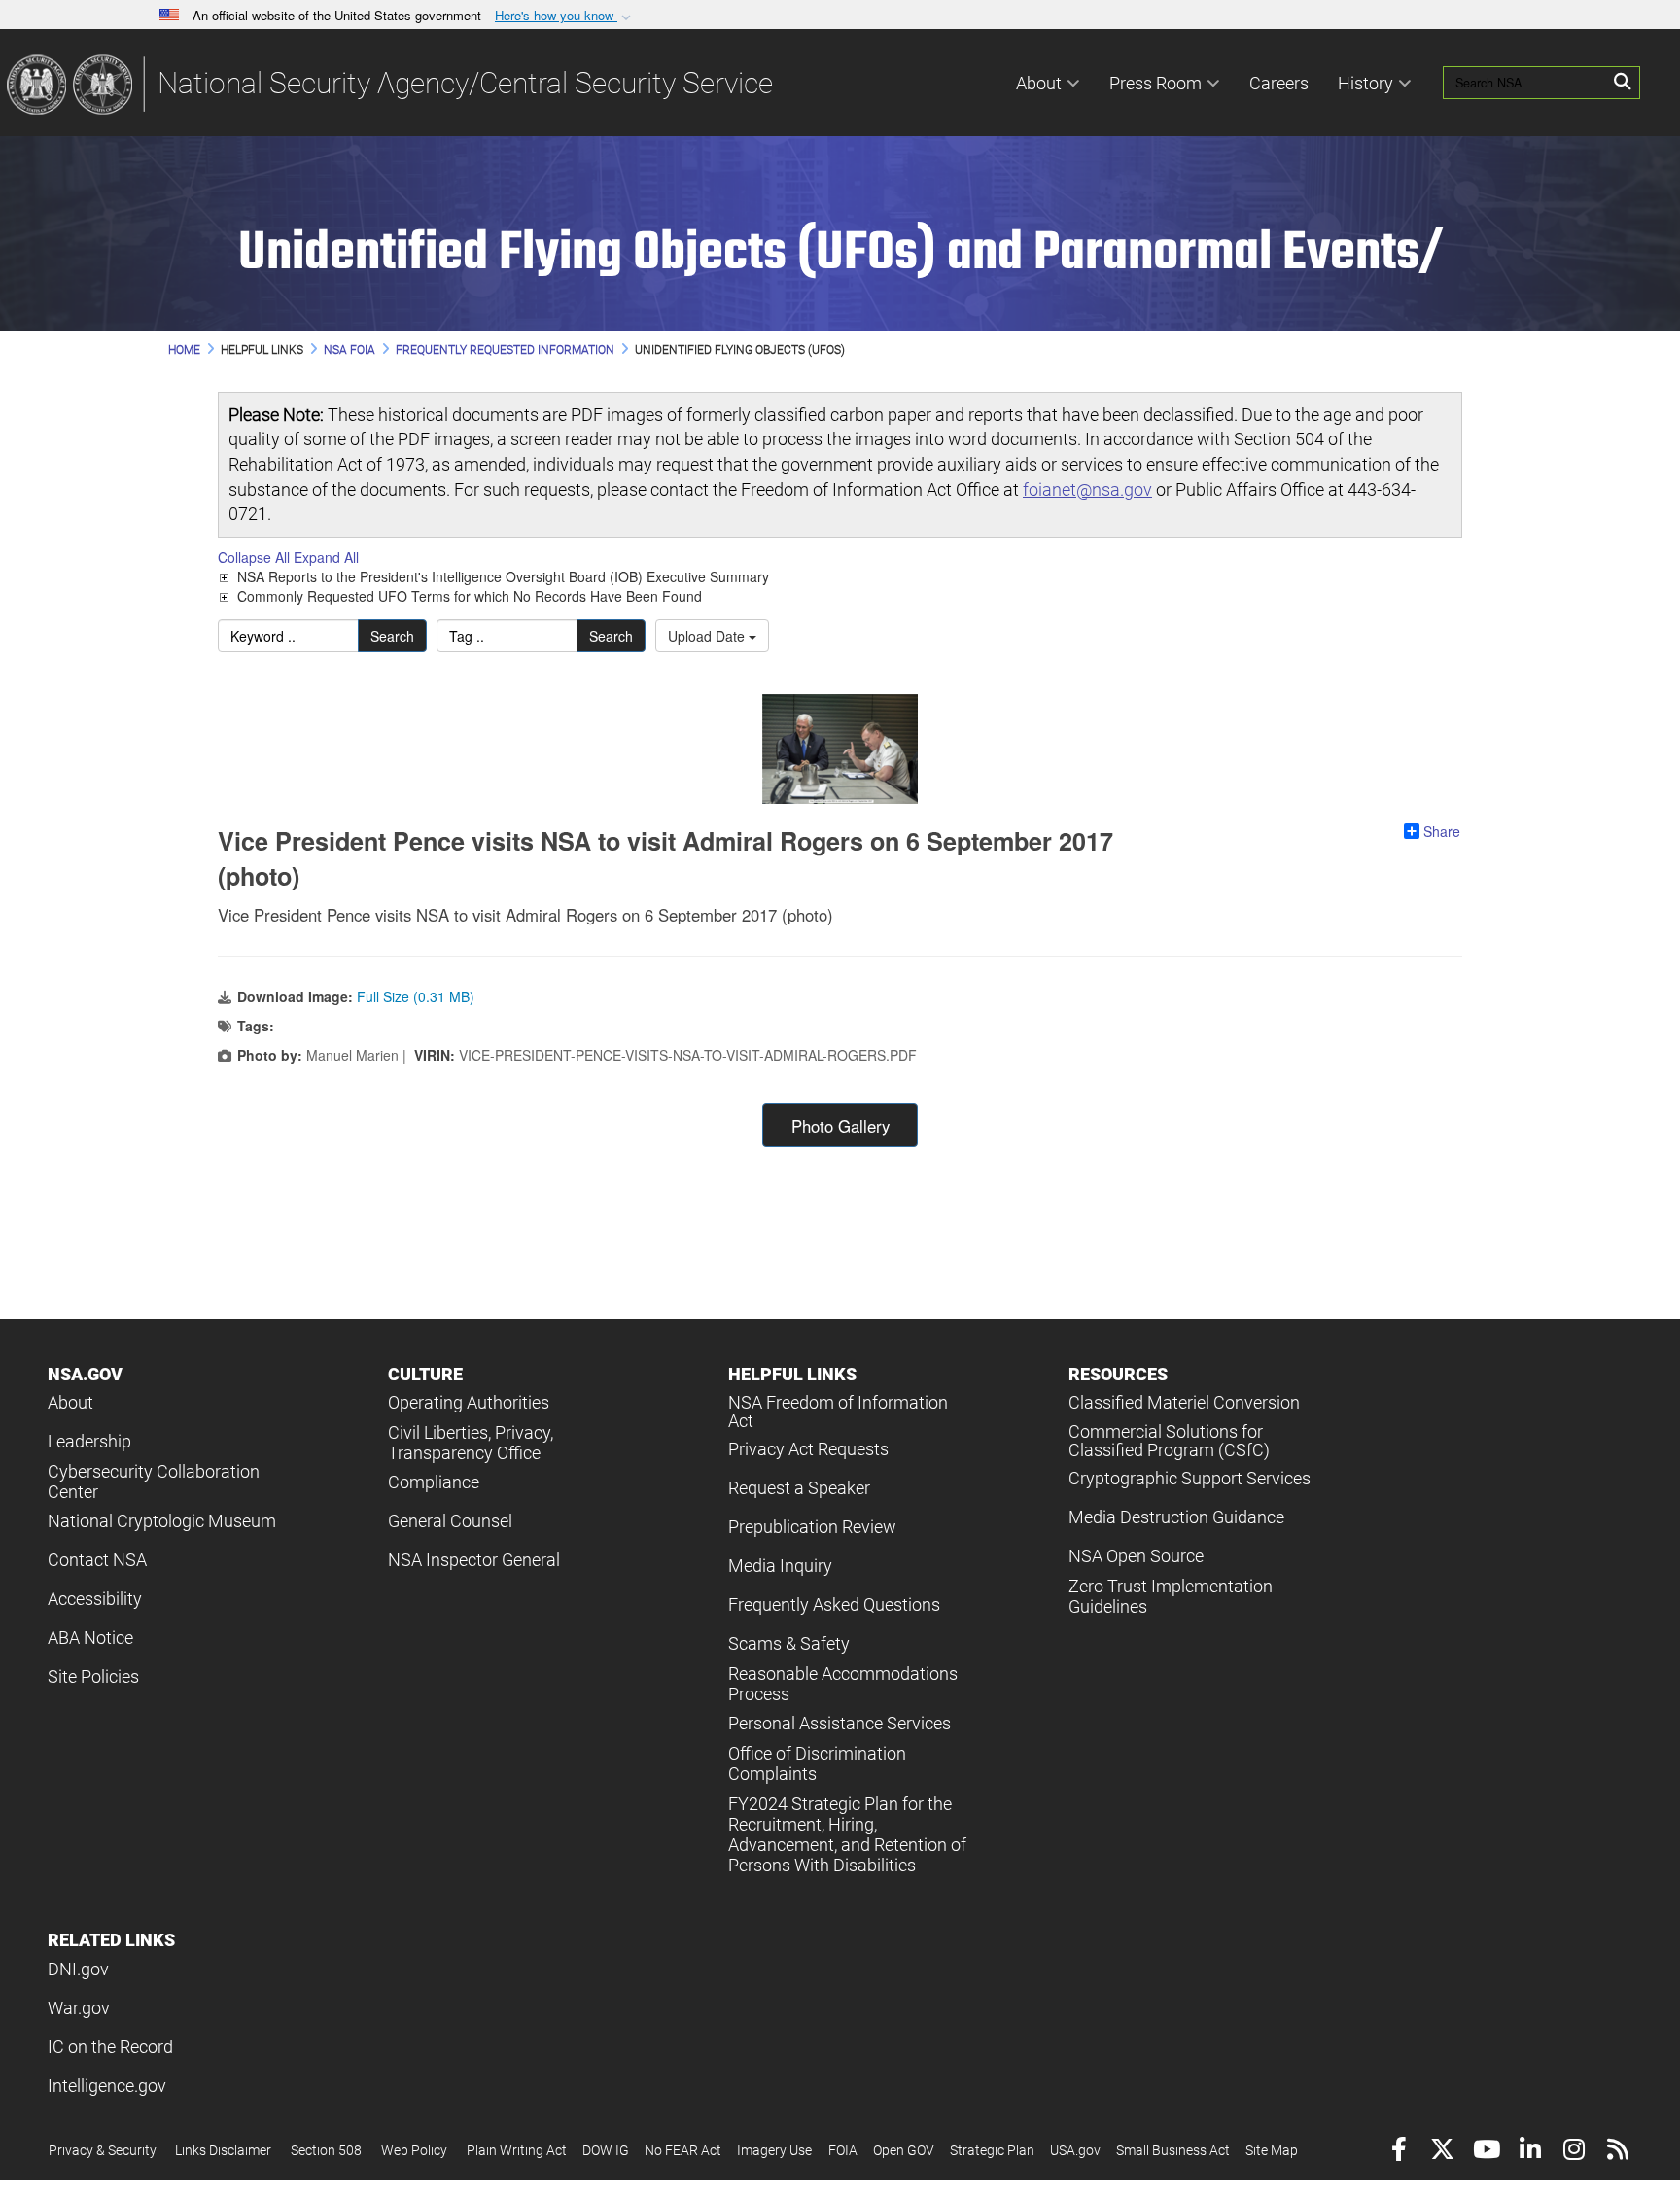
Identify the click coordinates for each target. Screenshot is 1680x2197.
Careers (1279, 83)
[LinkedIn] (1530, 2152)
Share (1442, 831)
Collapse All (254, 557)
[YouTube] (1486, 2152)
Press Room (1155, 83)
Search (392, 636)
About (1039, 83)
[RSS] (1617, 2152)
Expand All (326, 557)
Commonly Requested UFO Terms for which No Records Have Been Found (470, 596)
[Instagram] (1574, 2152)
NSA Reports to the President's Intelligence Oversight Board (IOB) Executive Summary (503, 576)
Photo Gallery (840, 1126)
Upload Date (708, 636)
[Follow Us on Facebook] (1399, 2152)
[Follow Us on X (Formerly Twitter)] (1442, 2152)
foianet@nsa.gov (1087, 489)
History (1365, 83)
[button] (565, 16)
